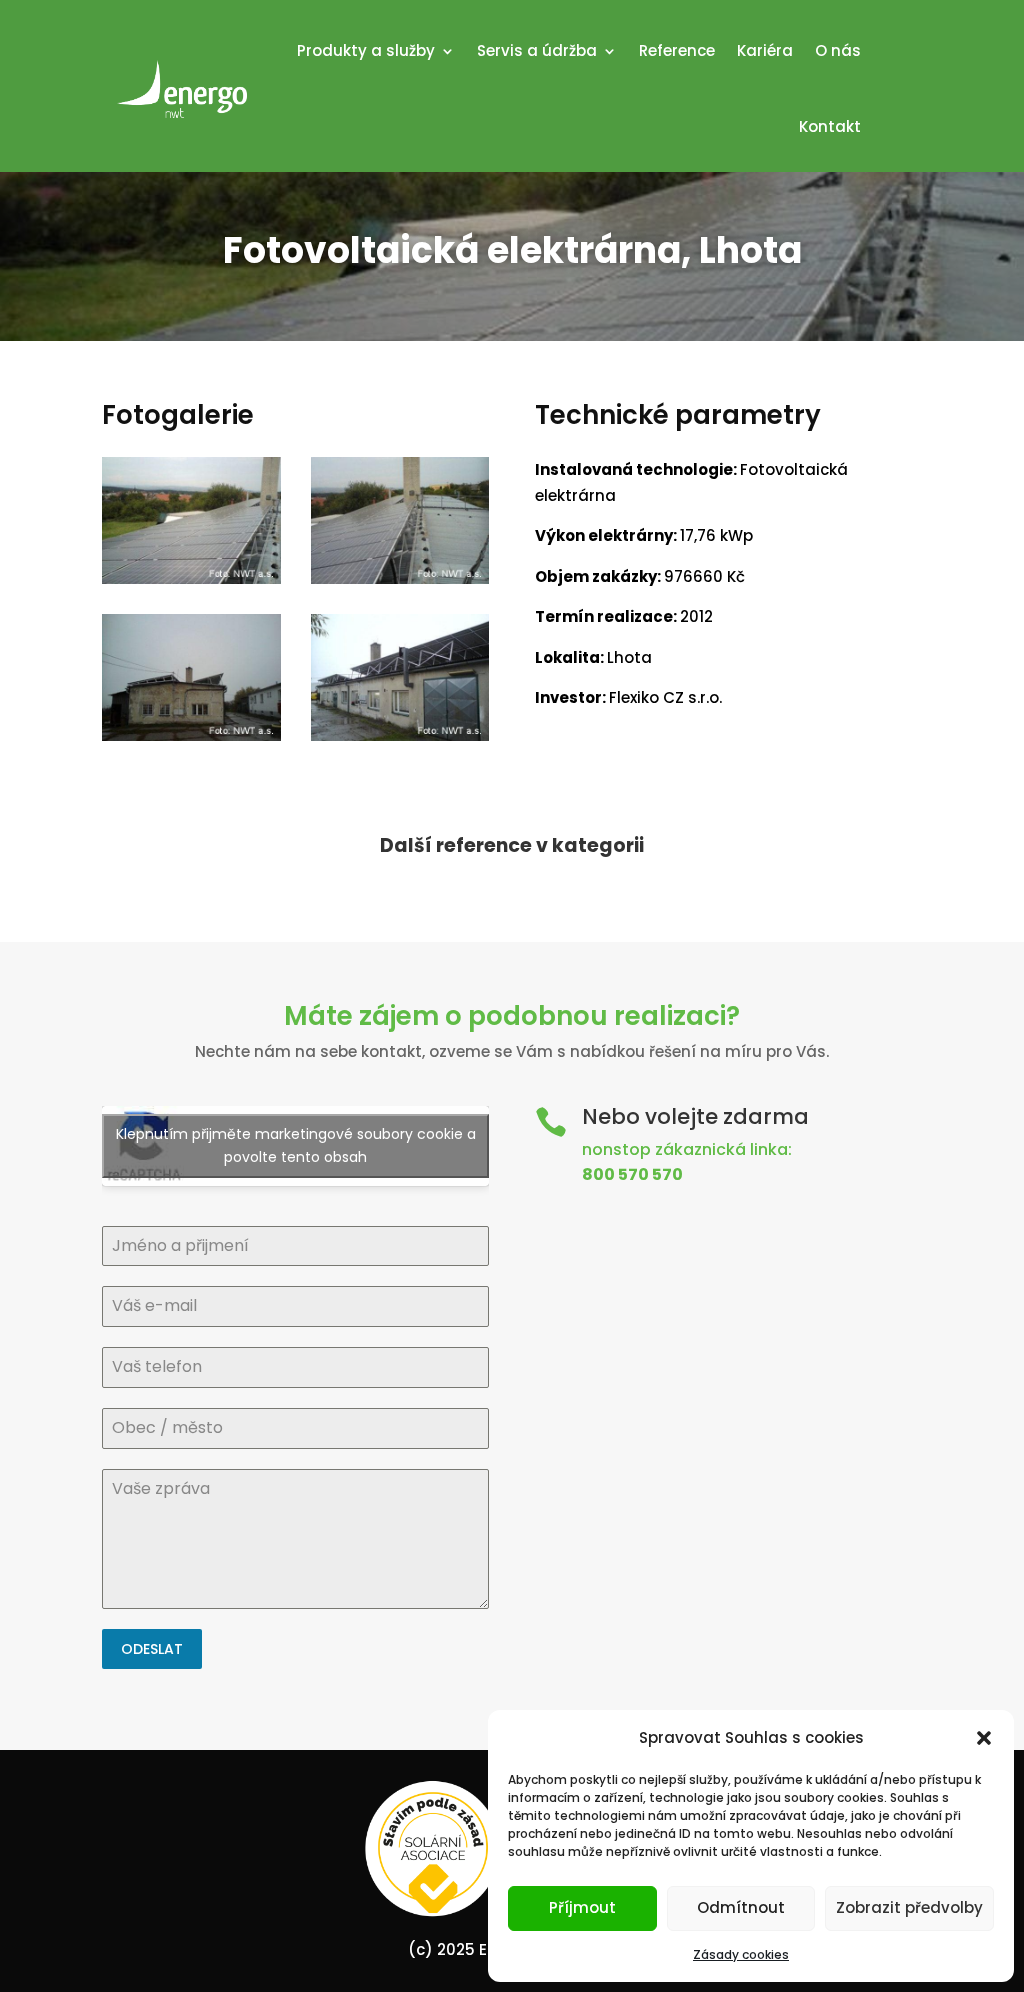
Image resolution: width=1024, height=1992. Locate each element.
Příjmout (582, 1907)
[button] (984, 1738)
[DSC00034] (400, 583)
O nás (838, 50)
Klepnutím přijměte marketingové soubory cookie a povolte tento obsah (296, 1145)
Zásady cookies (741, 1954)
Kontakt (830, 126)
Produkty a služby (366, 50)
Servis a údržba (537, 50)
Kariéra (765, 50)
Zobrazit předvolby (909, 1907)
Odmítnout (741, 1907)
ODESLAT (152, 1649)
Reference (677, 50)
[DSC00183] (400, 740)
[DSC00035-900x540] (191, 583)
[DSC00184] (191, 740)
